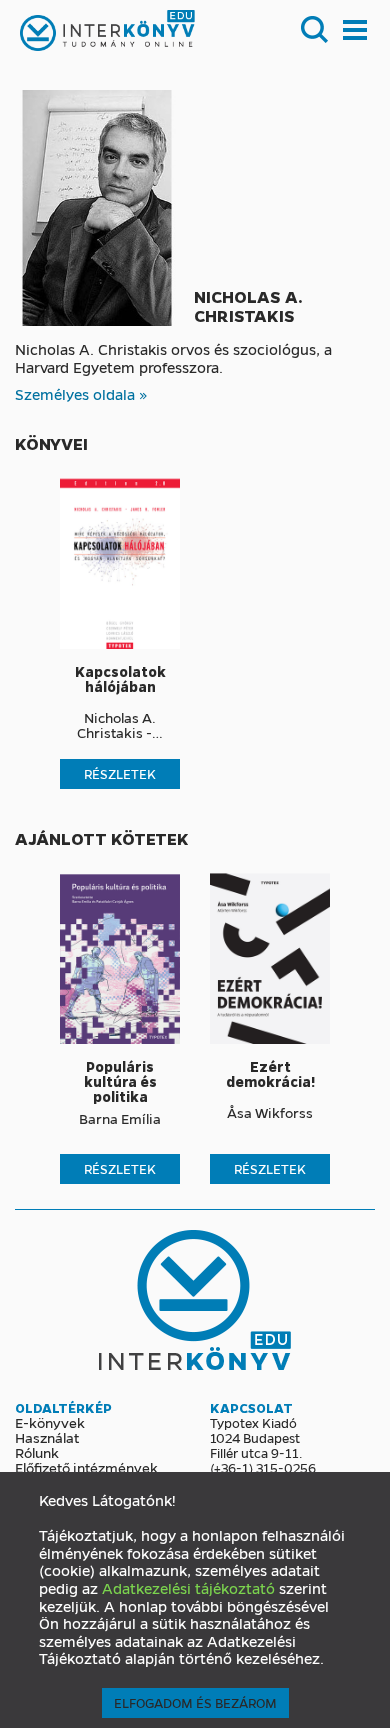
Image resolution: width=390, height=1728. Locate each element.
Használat (47, 1437)
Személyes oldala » (81, 394)
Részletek (120, 773)
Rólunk (37, 1452)
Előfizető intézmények (86, 1467)
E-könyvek (50, 1422)
